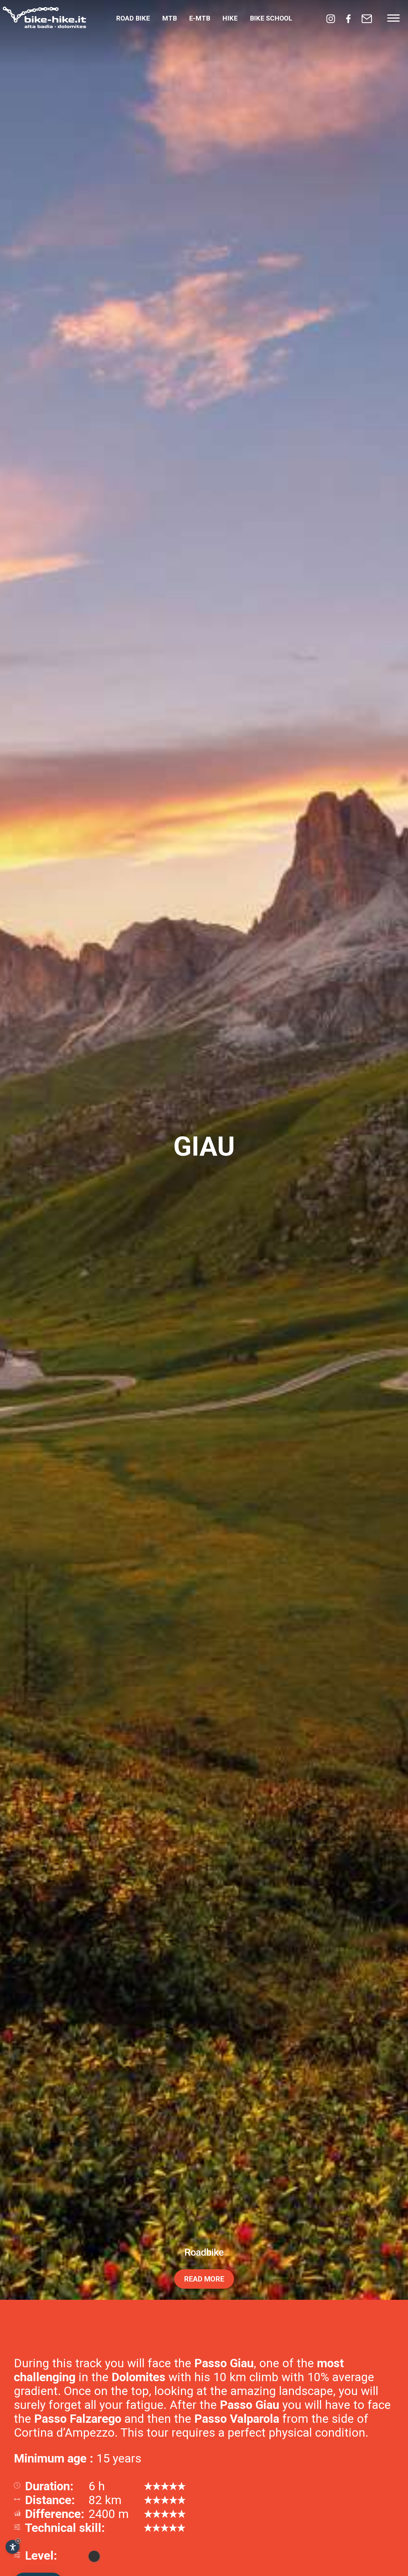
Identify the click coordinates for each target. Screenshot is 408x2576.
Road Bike (133, 18)
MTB (169, 18)
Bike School (271, 18)
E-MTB (200, 18)
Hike (230, 18)
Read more (204, 2555)
